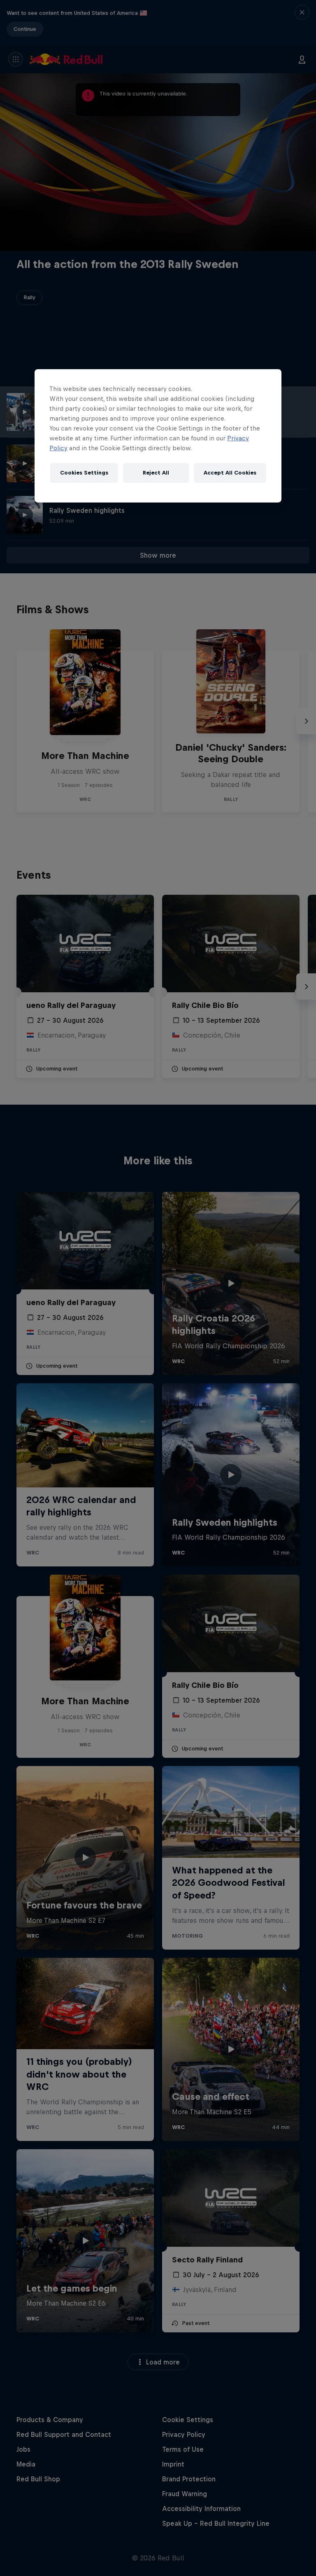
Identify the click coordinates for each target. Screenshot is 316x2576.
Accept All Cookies (230, 473)
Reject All (156, 473)
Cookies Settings (84, 473)
